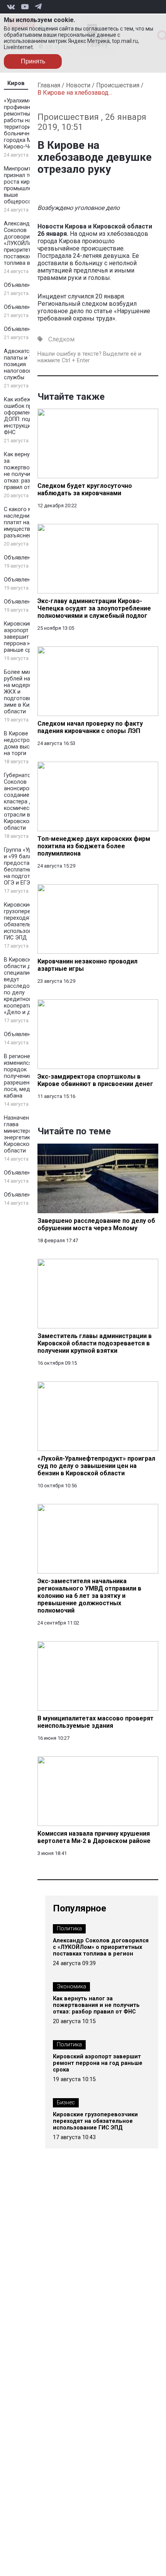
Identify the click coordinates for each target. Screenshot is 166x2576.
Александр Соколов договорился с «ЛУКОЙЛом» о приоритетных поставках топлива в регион (27, 243)
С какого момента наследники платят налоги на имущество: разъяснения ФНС (28, 523)
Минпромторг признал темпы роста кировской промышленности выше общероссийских (27, 185)
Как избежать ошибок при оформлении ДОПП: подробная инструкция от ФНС (28, 416)
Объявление (20, 285)
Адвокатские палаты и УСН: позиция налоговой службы (22, 364)
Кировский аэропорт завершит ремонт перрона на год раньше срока (27, 637)
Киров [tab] (16, 83)
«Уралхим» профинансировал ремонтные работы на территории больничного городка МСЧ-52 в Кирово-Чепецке (28, 124)
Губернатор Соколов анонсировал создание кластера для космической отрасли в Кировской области (21, 802)
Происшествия (118, 85)
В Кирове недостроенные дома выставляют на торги (28, 743)
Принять (33, 61)
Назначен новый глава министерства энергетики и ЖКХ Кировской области (28, 1134)
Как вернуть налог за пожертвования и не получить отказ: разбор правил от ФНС (28, 471)
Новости (78, 85)
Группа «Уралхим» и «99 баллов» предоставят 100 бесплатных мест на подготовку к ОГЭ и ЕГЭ (27, 866)
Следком (61, 339)
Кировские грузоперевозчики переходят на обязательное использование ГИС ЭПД (28, 921)
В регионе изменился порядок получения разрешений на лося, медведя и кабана (26, 1076)
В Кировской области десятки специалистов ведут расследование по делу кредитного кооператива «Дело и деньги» (26, 986)
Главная (49, 85)
